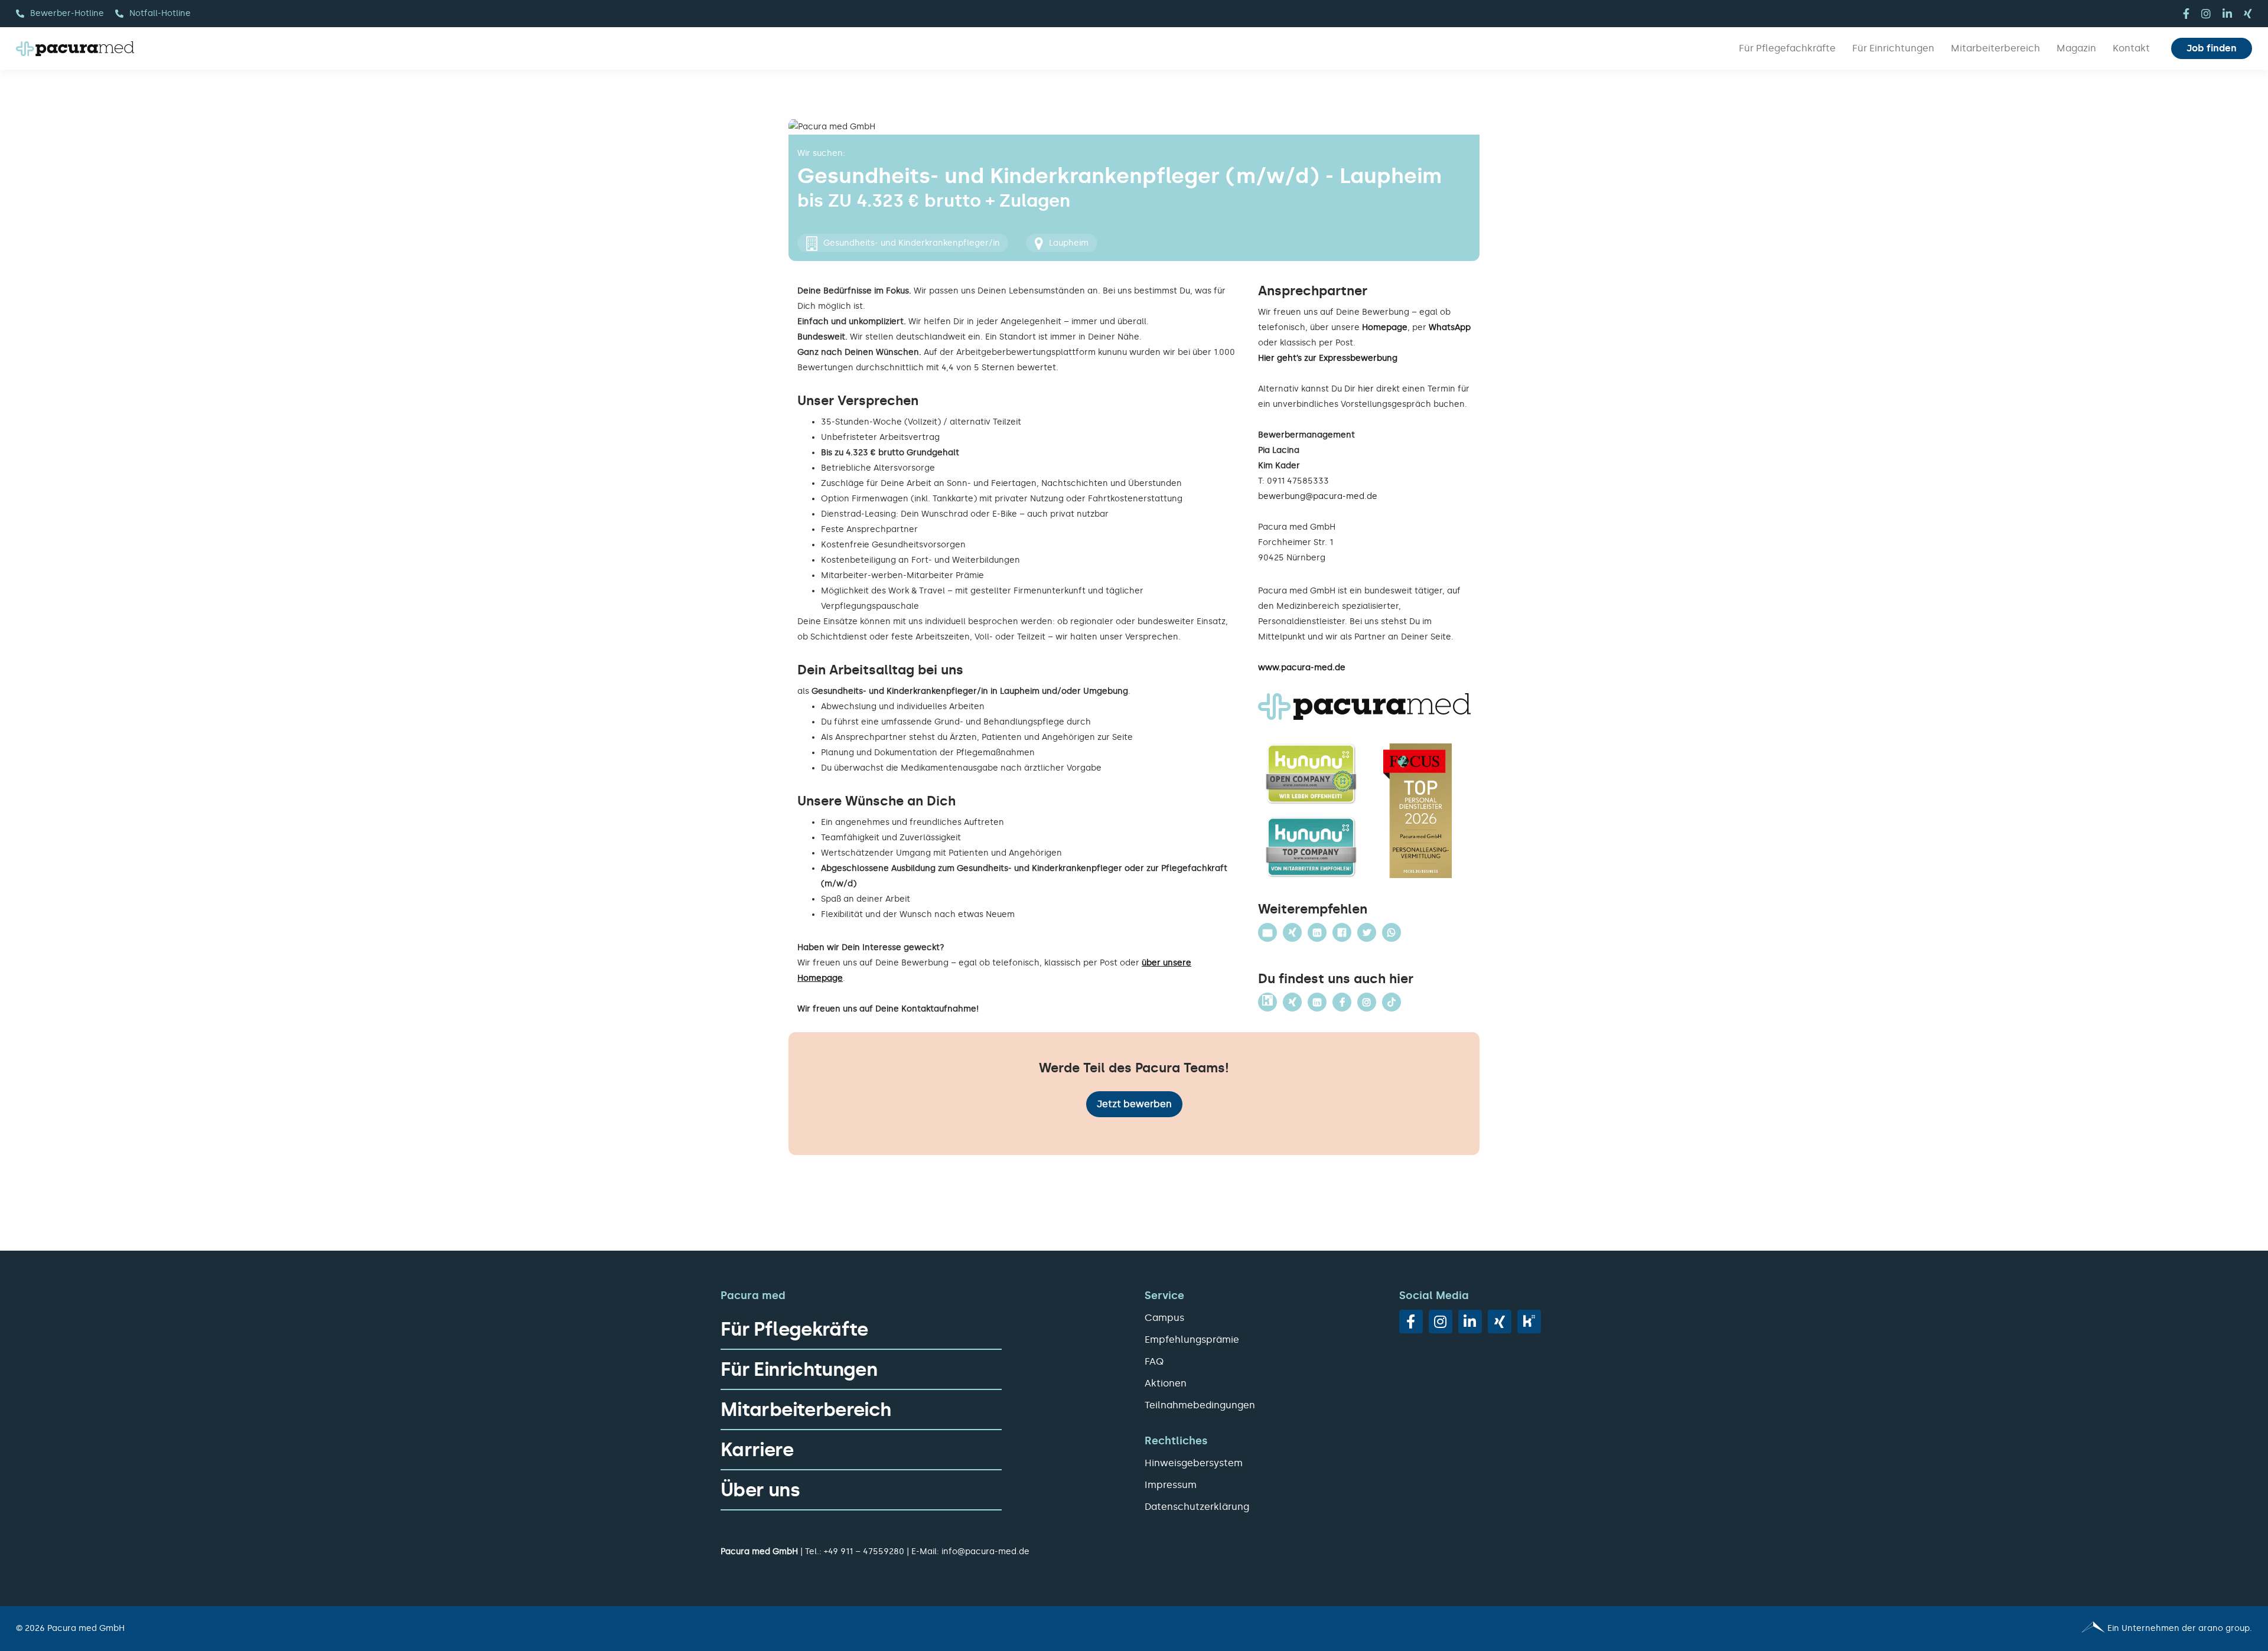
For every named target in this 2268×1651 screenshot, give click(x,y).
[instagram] (2206, 14)
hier (1366, 389)
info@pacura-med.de (985, 1552)
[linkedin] (2227, 14)
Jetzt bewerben (1134, 1104)
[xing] (2248, 14)
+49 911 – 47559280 (864, 1552)
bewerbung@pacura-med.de (1318, 496)
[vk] (1529, 1322)
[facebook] (2186, 14)
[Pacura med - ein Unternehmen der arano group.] (1698, 1629)
